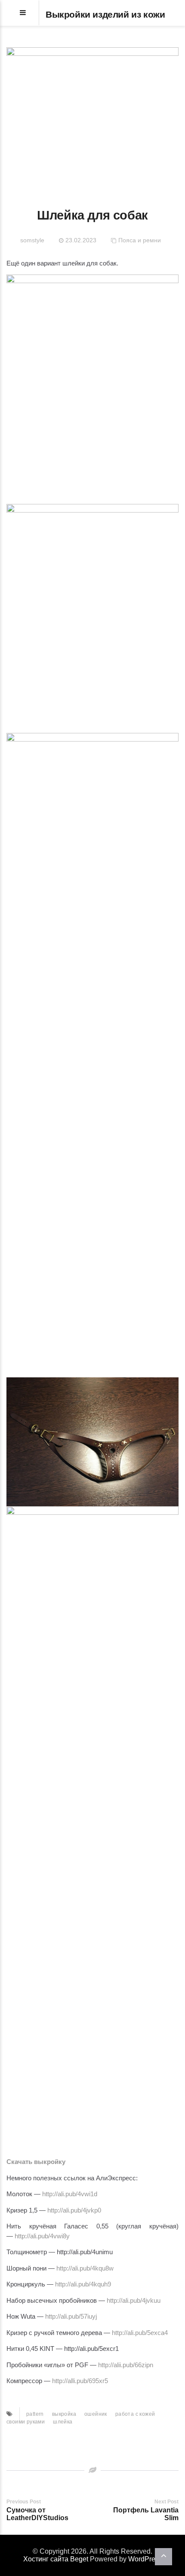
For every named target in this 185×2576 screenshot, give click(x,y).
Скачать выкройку (36, 2162)
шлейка (63, 2422)
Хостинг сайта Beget (56, 2559)
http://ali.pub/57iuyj (71, 2316)
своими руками (26, 2422)
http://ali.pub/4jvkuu (134, 2300)
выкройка (64, 2414)
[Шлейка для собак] (92, 117)
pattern (35, 2414)
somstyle (32, 240)
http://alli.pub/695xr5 (80, 2381)
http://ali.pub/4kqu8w (85, 2268)
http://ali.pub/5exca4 (140, 2333)
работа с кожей (135, 2414)
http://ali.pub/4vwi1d (70, 2194)
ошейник (96, 2414)
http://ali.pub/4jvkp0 (74, 2210)
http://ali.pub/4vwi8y (42, 2236)
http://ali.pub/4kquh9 (83, 2284)
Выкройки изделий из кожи (105, 14)
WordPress (145, 2559)
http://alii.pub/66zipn (126, 2365)
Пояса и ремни (140, 240)
